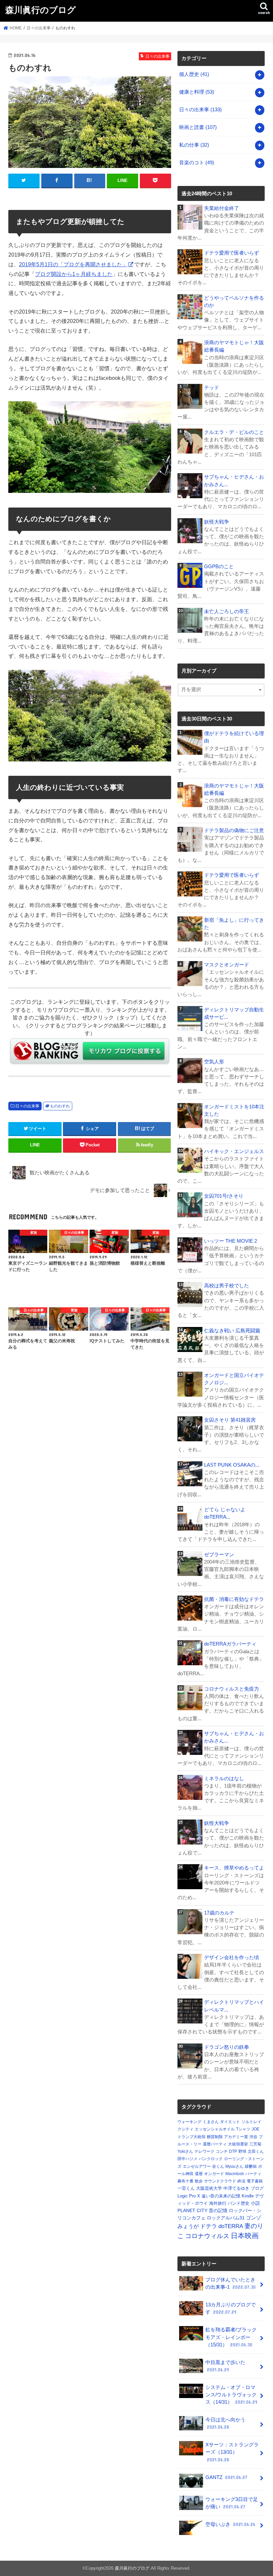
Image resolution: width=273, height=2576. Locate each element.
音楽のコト (197, 163)
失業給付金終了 (222, 208)
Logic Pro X (189, 2196)
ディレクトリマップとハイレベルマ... (234, 2006)
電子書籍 (255, 2181)
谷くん (218, 2166)
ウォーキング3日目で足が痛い (232, 2503)
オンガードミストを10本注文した (234, 1110)
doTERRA (231, 2226)
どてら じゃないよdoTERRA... (225, 1513)
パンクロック (211, 2159)
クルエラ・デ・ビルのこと (234, 432)
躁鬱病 (251, 2166)
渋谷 (253, 2137)
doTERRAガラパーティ (230, 1644)
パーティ (253, 2174)
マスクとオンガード (227, 965)
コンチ (222, 2151)
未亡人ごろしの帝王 (227, 612)
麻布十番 (185, 2181)
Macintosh (235, 2174)
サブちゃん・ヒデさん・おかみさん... (234, 481)
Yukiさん (185, 2151)
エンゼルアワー (197, 2166)
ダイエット (230, 2122)
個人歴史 (194, 74)
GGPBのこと (219, 567)
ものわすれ (60, 1106)
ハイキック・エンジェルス (234, 1151)
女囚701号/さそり (224, 1196)
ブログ (257, 2188)
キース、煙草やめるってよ (234, 1868)
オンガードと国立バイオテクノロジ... (234, 1379)
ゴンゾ (254, 2218)
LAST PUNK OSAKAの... (232, 1465)
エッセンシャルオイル (215, 2129)
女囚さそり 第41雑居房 (230, 1420)
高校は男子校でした (227, 1286)
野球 (242, 2151)
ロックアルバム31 (226, 2218)
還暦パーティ (215, 2144)
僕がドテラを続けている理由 (234, 737)
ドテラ (209, 2226)
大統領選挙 (238, 2144)
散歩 (199, 2181)
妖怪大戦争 (217, 522)
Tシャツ (243, 2129)
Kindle (248, 2196)
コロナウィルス (207, 2236)
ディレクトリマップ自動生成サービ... (234, 1013)
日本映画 (245, 2236)
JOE (256, 2129)
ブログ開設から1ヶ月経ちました (74, 274)
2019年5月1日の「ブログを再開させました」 (73, 264)
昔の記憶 (218, 2210)
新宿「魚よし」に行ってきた (234, 924)
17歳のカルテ (219, 1913)
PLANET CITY (192, 2210)
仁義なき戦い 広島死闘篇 (232, 1331)
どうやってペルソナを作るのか (234, 302)
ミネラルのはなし (224, 1779)
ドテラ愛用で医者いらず (232, 253)
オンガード (214, 2174)
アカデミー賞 (236, 2137)
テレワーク (204, 2151)
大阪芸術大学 (209, 2188)
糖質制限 (215, 2137)
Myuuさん (234, 2166)
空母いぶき (230, 2524)
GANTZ (226, 2477)
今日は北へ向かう (225, 2423)
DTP (233, 2151)
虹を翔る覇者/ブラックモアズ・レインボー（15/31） (231, 2337)
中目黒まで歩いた (225, 2366)
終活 (241, 2181)
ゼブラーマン (219, 1555)
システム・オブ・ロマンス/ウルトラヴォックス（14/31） (231, 2395)
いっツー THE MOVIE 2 (231, 1241)
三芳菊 (255, 2144)
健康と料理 (197, 92)
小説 (255, 2203)
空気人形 (214, 1062)
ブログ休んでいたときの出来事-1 (231, 2283)
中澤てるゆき (236, 2188)
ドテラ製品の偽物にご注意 (234, 830)
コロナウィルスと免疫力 (232, 1689)
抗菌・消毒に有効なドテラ (234, 1599)
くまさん (211, 2122)
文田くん (256, 2151)
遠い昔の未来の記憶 (221, 2196)
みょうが (188, 2226)
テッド (212, 388)
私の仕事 (194, 145)
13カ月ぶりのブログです (231, 2308)
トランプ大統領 (191, 2137)
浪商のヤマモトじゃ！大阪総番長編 (234, 346)
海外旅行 (218, 2203)
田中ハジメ (187, 2159)
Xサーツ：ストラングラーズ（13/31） (232, 2452)
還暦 (199, 2174)
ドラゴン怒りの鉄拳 (227, 2047)
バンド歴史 (239, 2203)
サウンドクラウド (220, 2181)
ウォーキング (189, 2122)
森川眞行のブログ (41, 9)
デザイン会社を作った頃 (232, 1957)
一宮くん (186, 2188)
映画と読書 (198, 127)
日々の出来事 (27, 1106)
